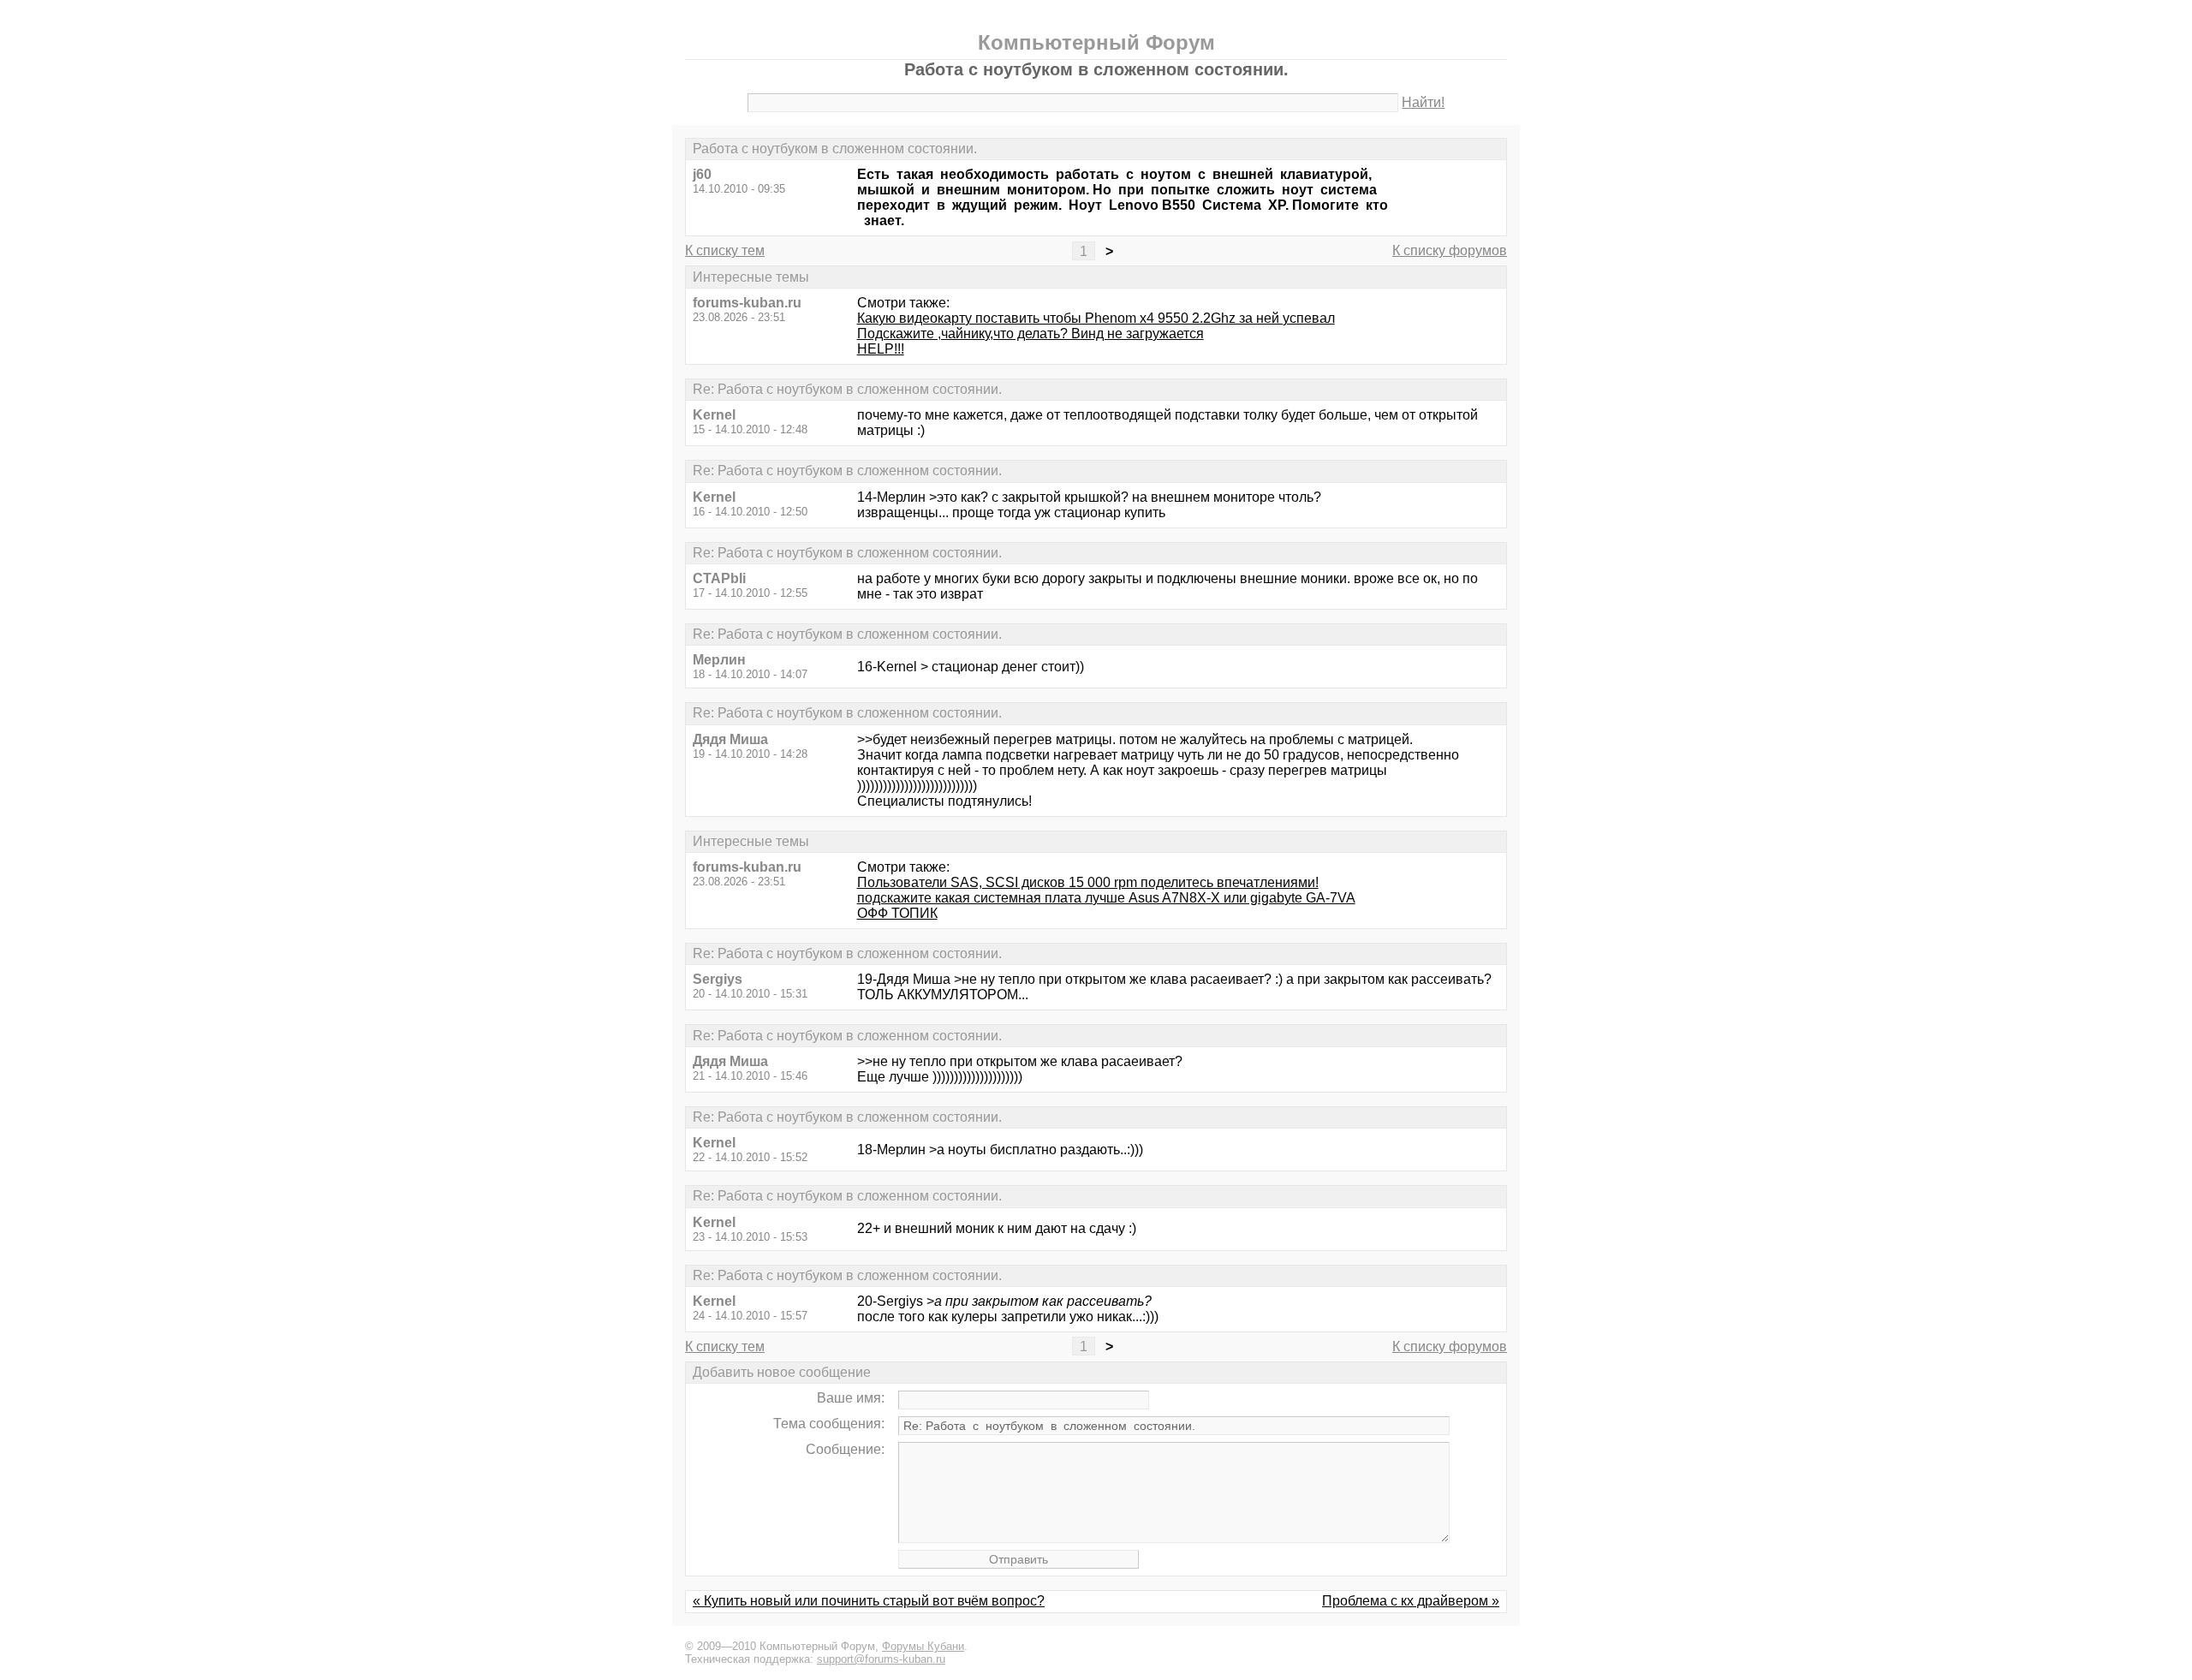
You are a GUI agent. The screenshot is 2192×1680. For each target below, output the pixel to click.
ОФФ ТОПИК (897, 913)
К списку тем (725, 250)
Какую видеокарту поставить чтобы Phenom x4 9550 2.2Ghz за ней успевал (1096, 318)
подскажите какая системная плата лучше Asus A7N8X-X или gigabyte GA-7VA (1106, 898)
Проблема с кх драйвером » (1411, 1601)
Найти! (1423, 102)
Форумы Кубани (923, 1646)
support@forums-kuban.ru (881, 1659)
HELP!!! (881, 349)
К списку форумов (1450, 250)
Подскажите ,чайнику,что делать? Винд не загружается (1030, 334)
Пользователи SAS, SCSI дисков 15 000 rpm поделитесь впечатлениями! (1088, 882)
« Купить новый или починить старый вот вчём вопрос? (869, 1601)
